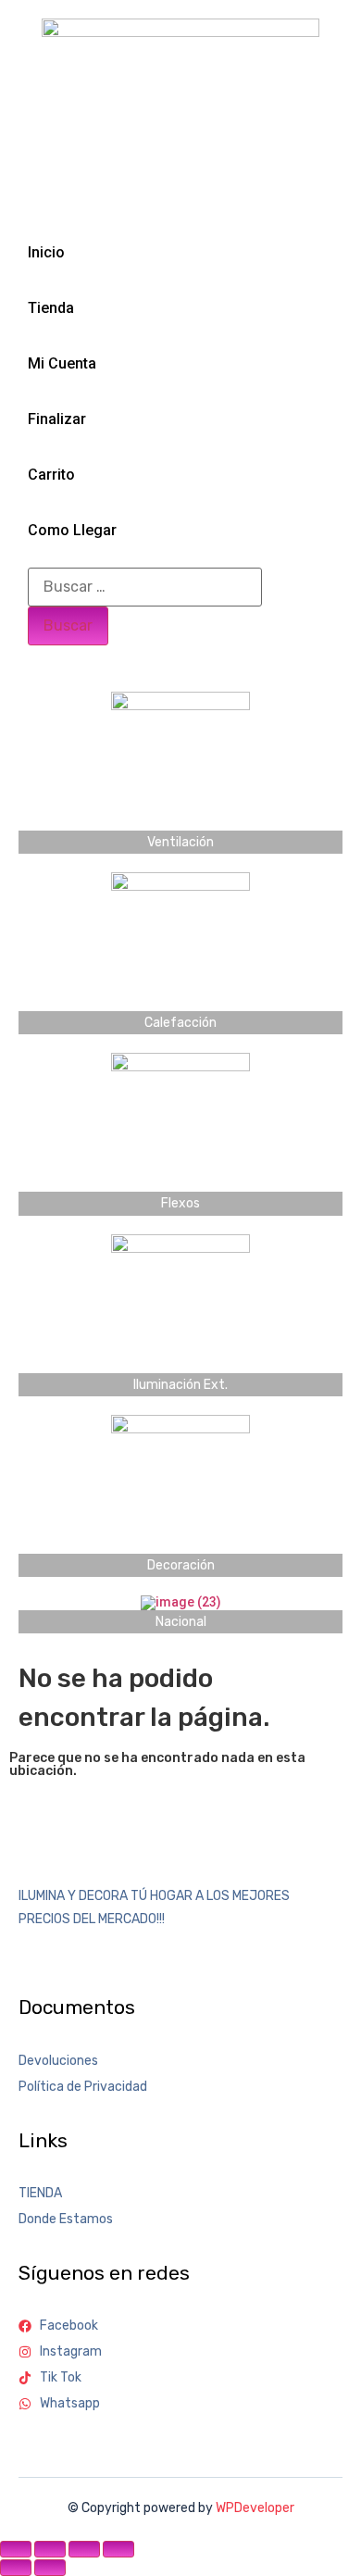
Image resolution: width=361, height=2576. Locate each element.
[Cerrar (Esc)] (118, 2549)
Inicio (46, 252)
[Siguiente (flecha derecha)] (50, 2568)
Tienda (51, 308)
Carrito (51, 475)
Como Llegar (72, 530)
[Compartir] (84, 2549)
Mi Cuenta (62, 363)
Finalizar (57, 419)
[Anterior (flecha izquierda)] (16, 2568)
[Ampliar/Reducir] (16, 2549)
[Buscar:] (145, 587)
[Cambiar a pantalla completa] (50, 2549)
